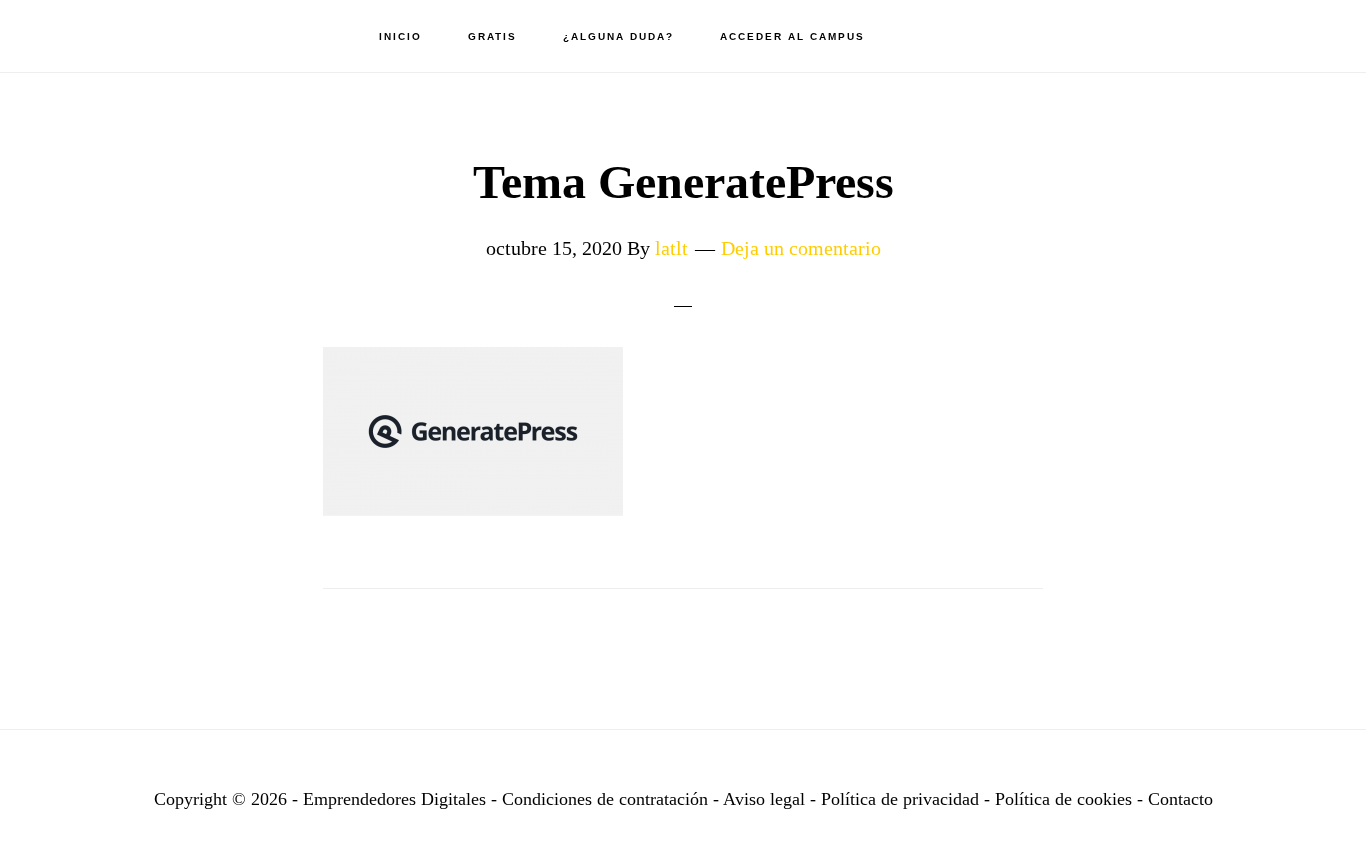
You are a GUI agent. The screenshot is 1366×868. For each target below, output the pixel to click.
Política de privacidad (902, 799)
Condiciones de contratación (607, 799)
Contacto (1180, 799)
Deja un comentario (801, 248)
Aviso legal (764, 799)
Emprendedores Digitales (130, 35)
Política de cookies (1063, 799)
